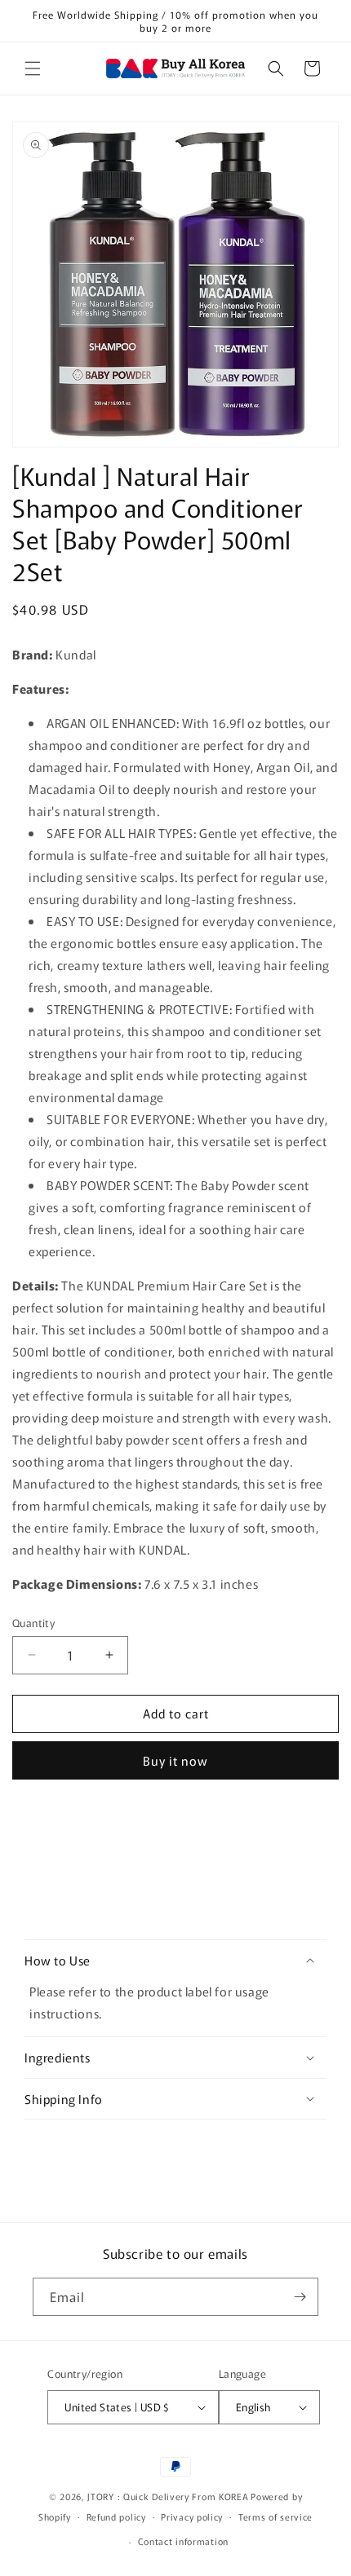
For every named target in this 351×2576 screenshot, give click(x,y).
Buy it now (175, 1760)
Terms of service (275, 2516)
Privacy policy (192, 2516)
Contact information (183, 2541)
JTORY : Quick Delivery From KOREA (168, 2496)
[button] (33, 68)
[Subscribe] (300, 2297)
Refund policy (116, 2516)
